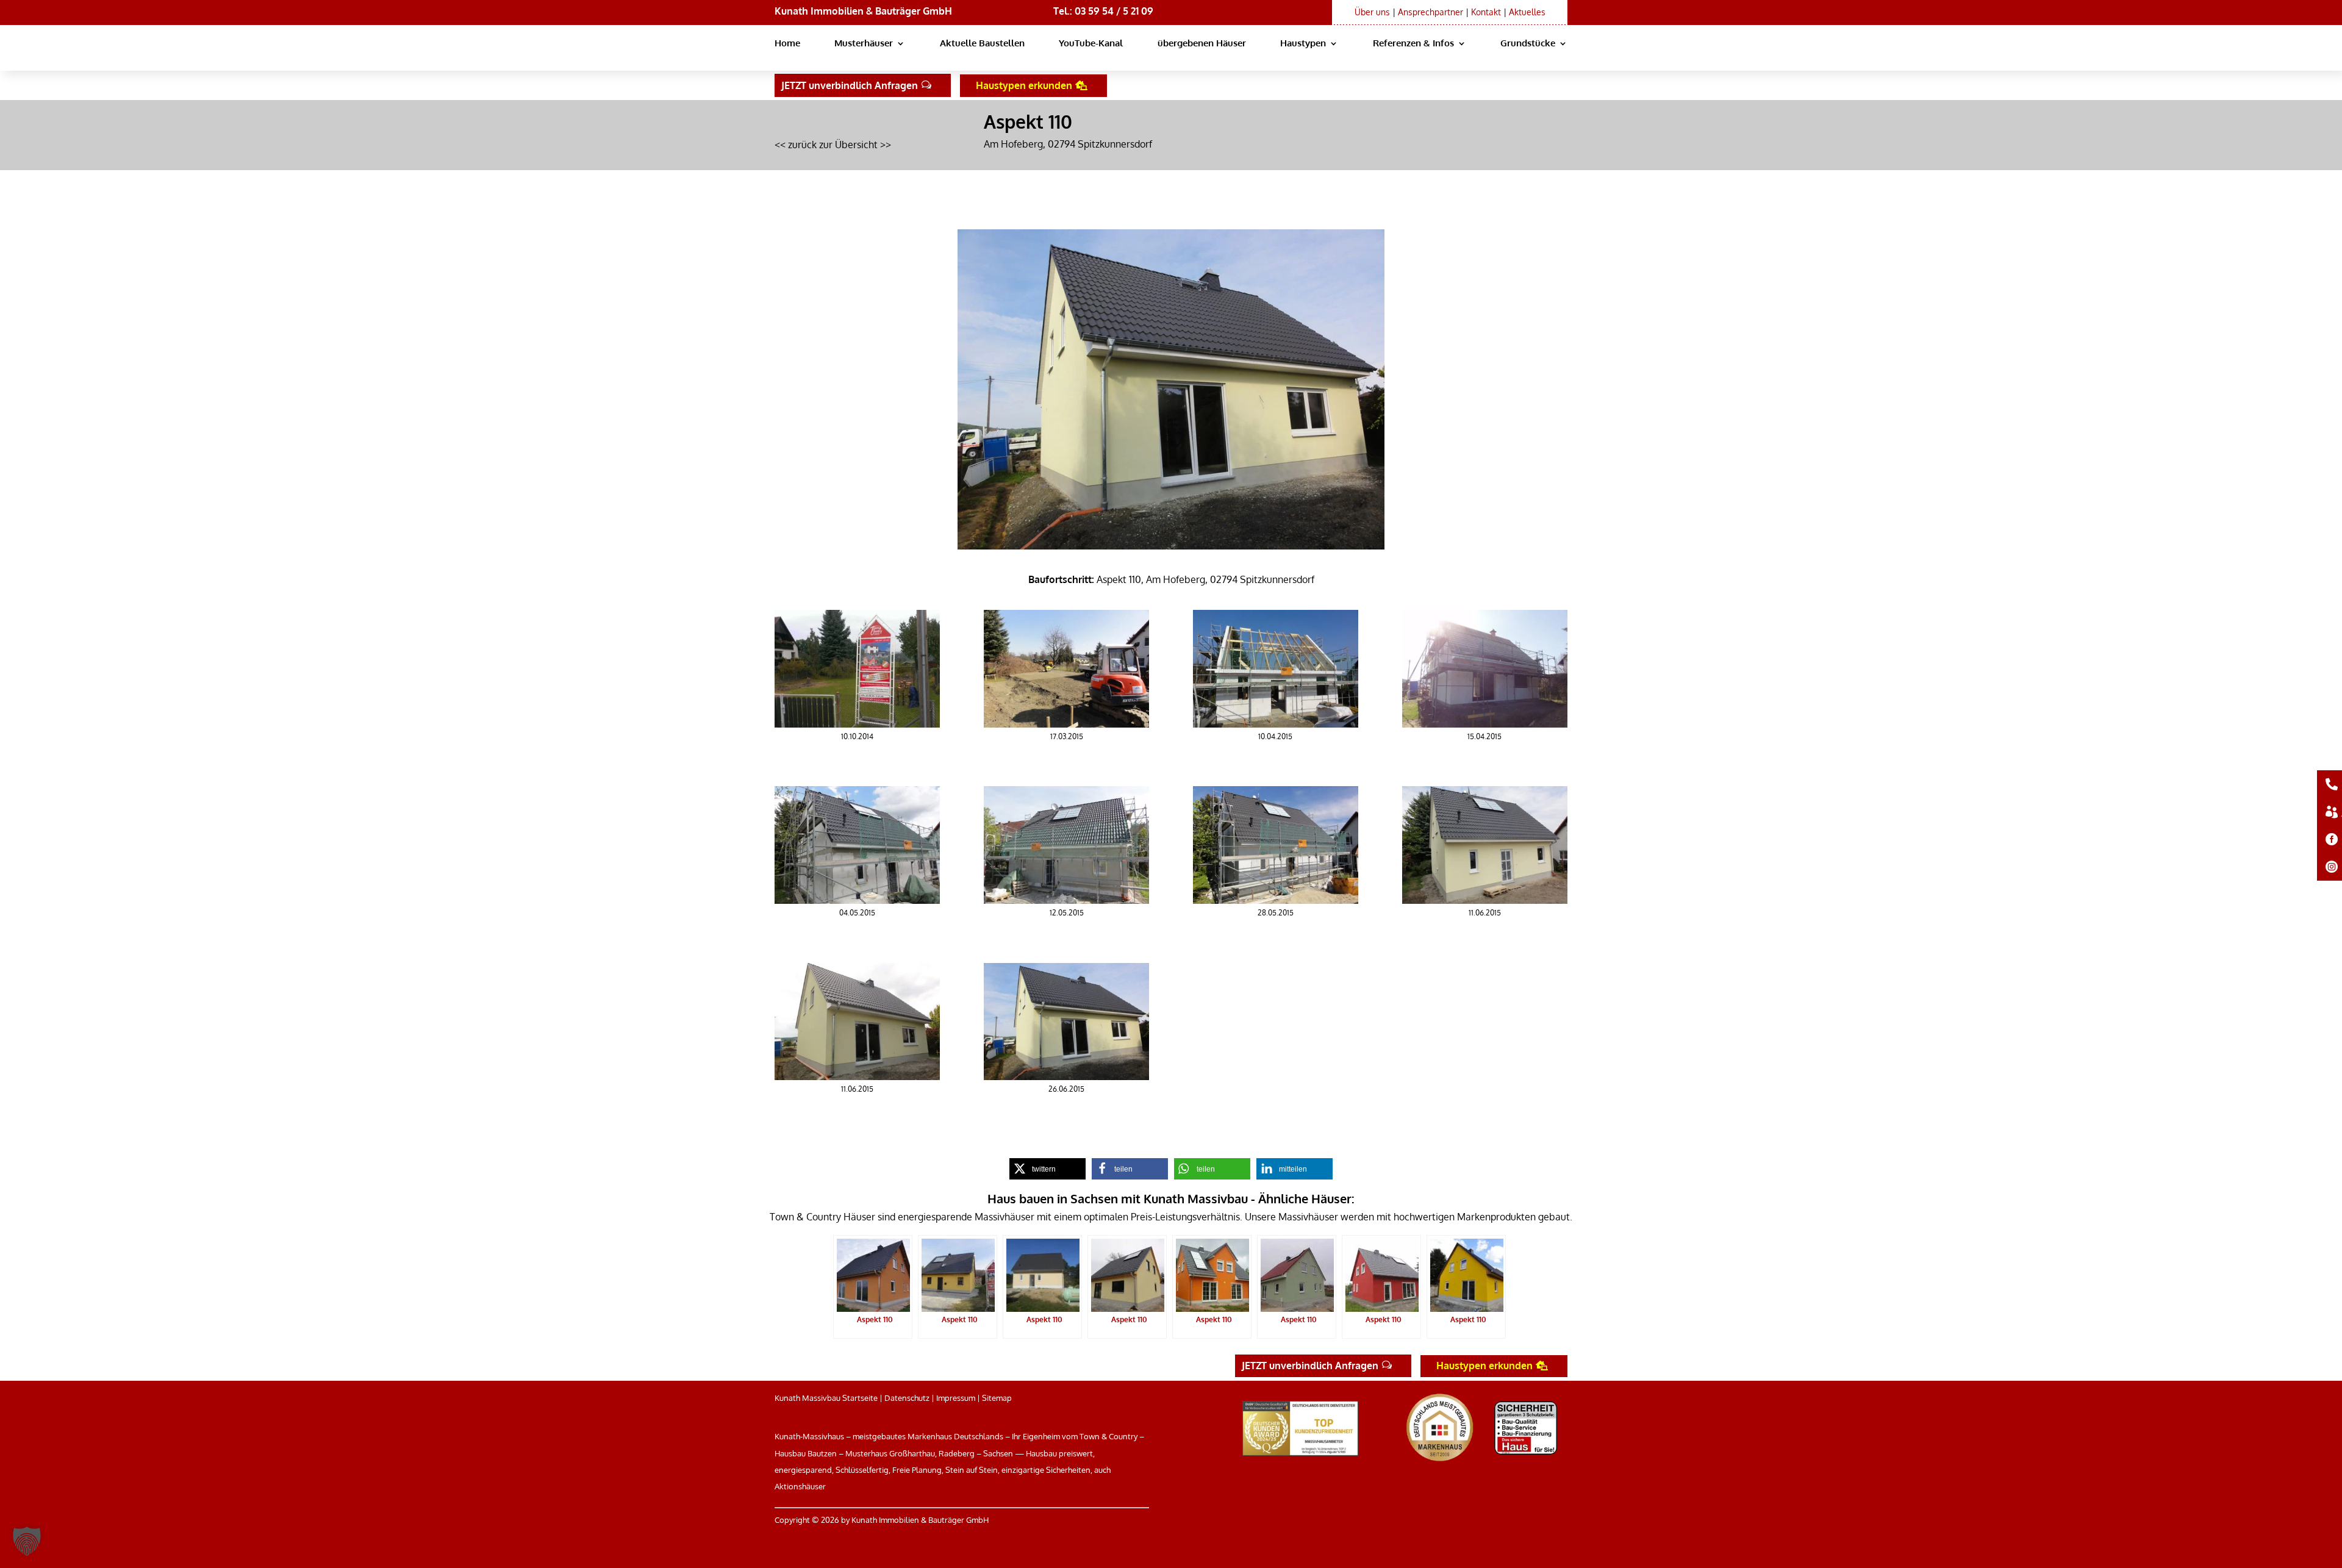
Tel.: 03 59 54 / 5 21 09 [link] (1103, 11)
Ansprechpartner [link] (1431, 12)
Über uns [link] (1372, 12)
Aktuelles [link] (1527, 12)
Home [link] (787, 44)
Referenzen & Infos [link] (1413, 44)
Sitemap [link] (997, 1398)
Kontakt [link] (1486, 12)
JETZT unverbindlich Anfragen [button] (850, 85)
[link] (857, 724)
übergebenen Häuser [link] (1202, 44)
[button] (27, 1541)
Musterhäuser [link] (864, 44)
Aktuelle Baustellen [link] (982, 44)
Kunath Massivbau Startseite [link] (826, 1398)
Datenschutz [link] (907, 1398)
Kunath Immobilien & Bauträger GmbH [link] (863, 11)
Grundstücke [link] (1528, 44)
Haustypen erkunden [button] (1024, 85)
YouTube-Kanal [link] (1091, 44)
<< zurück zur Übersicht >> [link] (833, 145)
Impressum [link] (956, 1398)
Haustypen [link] (1303, 44)
